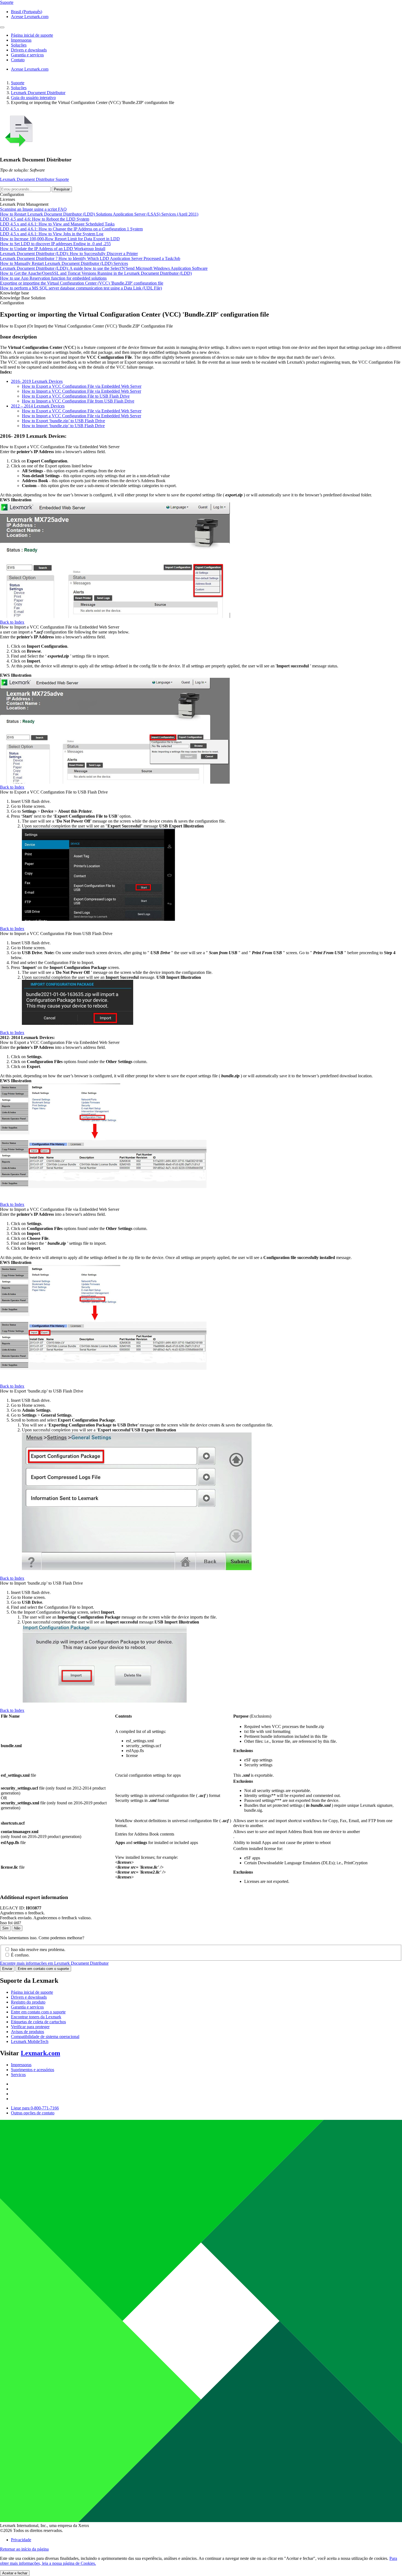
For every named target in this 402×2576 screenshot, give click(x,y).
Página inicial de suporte (32, 1992)
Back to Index (12, 622)
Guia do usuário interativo (33, 98)
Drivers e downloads (29, 1997)
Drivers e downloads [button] (29, 50)
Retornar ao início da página (24, 2549)
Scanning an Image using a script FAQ (33, 209)
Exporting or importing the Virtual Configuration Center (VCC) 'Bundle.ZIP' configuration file (82, 283)
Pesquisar (62, 189)
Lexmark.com (40, 2053)
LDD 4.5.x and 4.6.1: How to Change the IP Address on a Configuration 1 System (71, 229)
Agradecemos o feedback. (22, 1913)
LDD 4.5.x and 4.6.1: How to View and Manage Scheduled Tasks (57, 224)
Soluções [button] (19, 45)
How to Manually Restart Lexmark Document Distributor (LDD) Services (64, 263)
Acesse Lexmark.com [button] (30, 17)
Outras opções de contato (33, 2113)
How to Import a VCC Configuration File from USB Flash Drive (78, 401)
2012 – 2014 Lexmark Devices (38, 406)
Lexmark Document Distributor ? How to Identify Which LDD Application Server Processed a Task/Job (90, 258)
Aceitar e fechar (15, 2573)
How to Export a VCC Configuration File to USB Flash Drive (76, 396)
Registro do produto (28, 2002)
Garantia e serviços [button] (27, 55)
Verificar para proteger (30, 2027)
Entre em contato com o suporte (43, 1969)
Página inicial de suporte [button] (32, 35)
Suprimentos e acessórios (33, 2070)
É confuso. (20, 1955)
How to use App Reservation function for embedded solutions (53, 278)
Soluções (19, 88)
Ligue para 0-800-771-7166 (35, 2108)
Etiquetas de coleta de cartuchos (38, 2022)
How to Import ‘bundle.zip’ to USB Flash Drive (63, 426)
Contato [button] (18, 60)
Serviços (18, 2075)
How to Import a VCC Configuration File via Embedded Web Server (81, 391)
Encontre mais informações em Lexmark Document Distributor (54, 1963)
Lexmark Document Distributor (38, 93)
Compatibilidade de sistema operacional (45, 2037)
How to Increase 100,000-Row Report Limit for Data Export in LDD (60, 239)
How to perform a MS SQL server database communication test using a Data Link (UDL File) (81, 288)
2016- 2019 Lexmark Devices (37, 381)
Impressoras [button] (21, 40)
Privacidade (21, 2540)
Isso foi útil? (11, 1923)
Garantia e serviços (27, 2007)
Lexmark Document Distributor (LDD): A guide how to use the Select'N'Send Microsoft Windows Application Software (104, 268)
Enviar (7, 1969)
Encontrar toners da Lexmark (36, 2017)
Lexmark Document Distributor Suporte (34, 179)
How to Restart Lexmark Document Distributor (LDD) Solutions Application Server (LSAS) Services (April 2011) (99, 214)
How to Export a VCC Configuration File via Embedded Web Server (82, 386)
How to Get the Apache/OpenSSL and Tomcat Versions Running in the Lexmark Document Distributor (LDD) (96, 273)
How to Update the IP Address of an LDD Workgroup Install (53, 249)
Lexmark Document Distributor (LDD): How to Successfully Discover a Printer (69, 254)
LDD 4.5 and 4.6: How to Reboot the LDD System (45, 219)
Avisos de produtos (27, 2032)
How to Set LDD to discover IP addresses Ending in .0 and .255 (55, 244)
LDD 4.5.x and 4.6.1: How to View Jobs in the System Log (52, 234)
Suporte (18, 83)
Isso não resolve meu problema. (38, 1950)
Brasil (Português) (27, 12)
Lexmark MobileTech (30, 2041)
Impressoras (21, 2065)
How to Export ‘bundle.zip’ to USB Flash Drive (63, 421)
